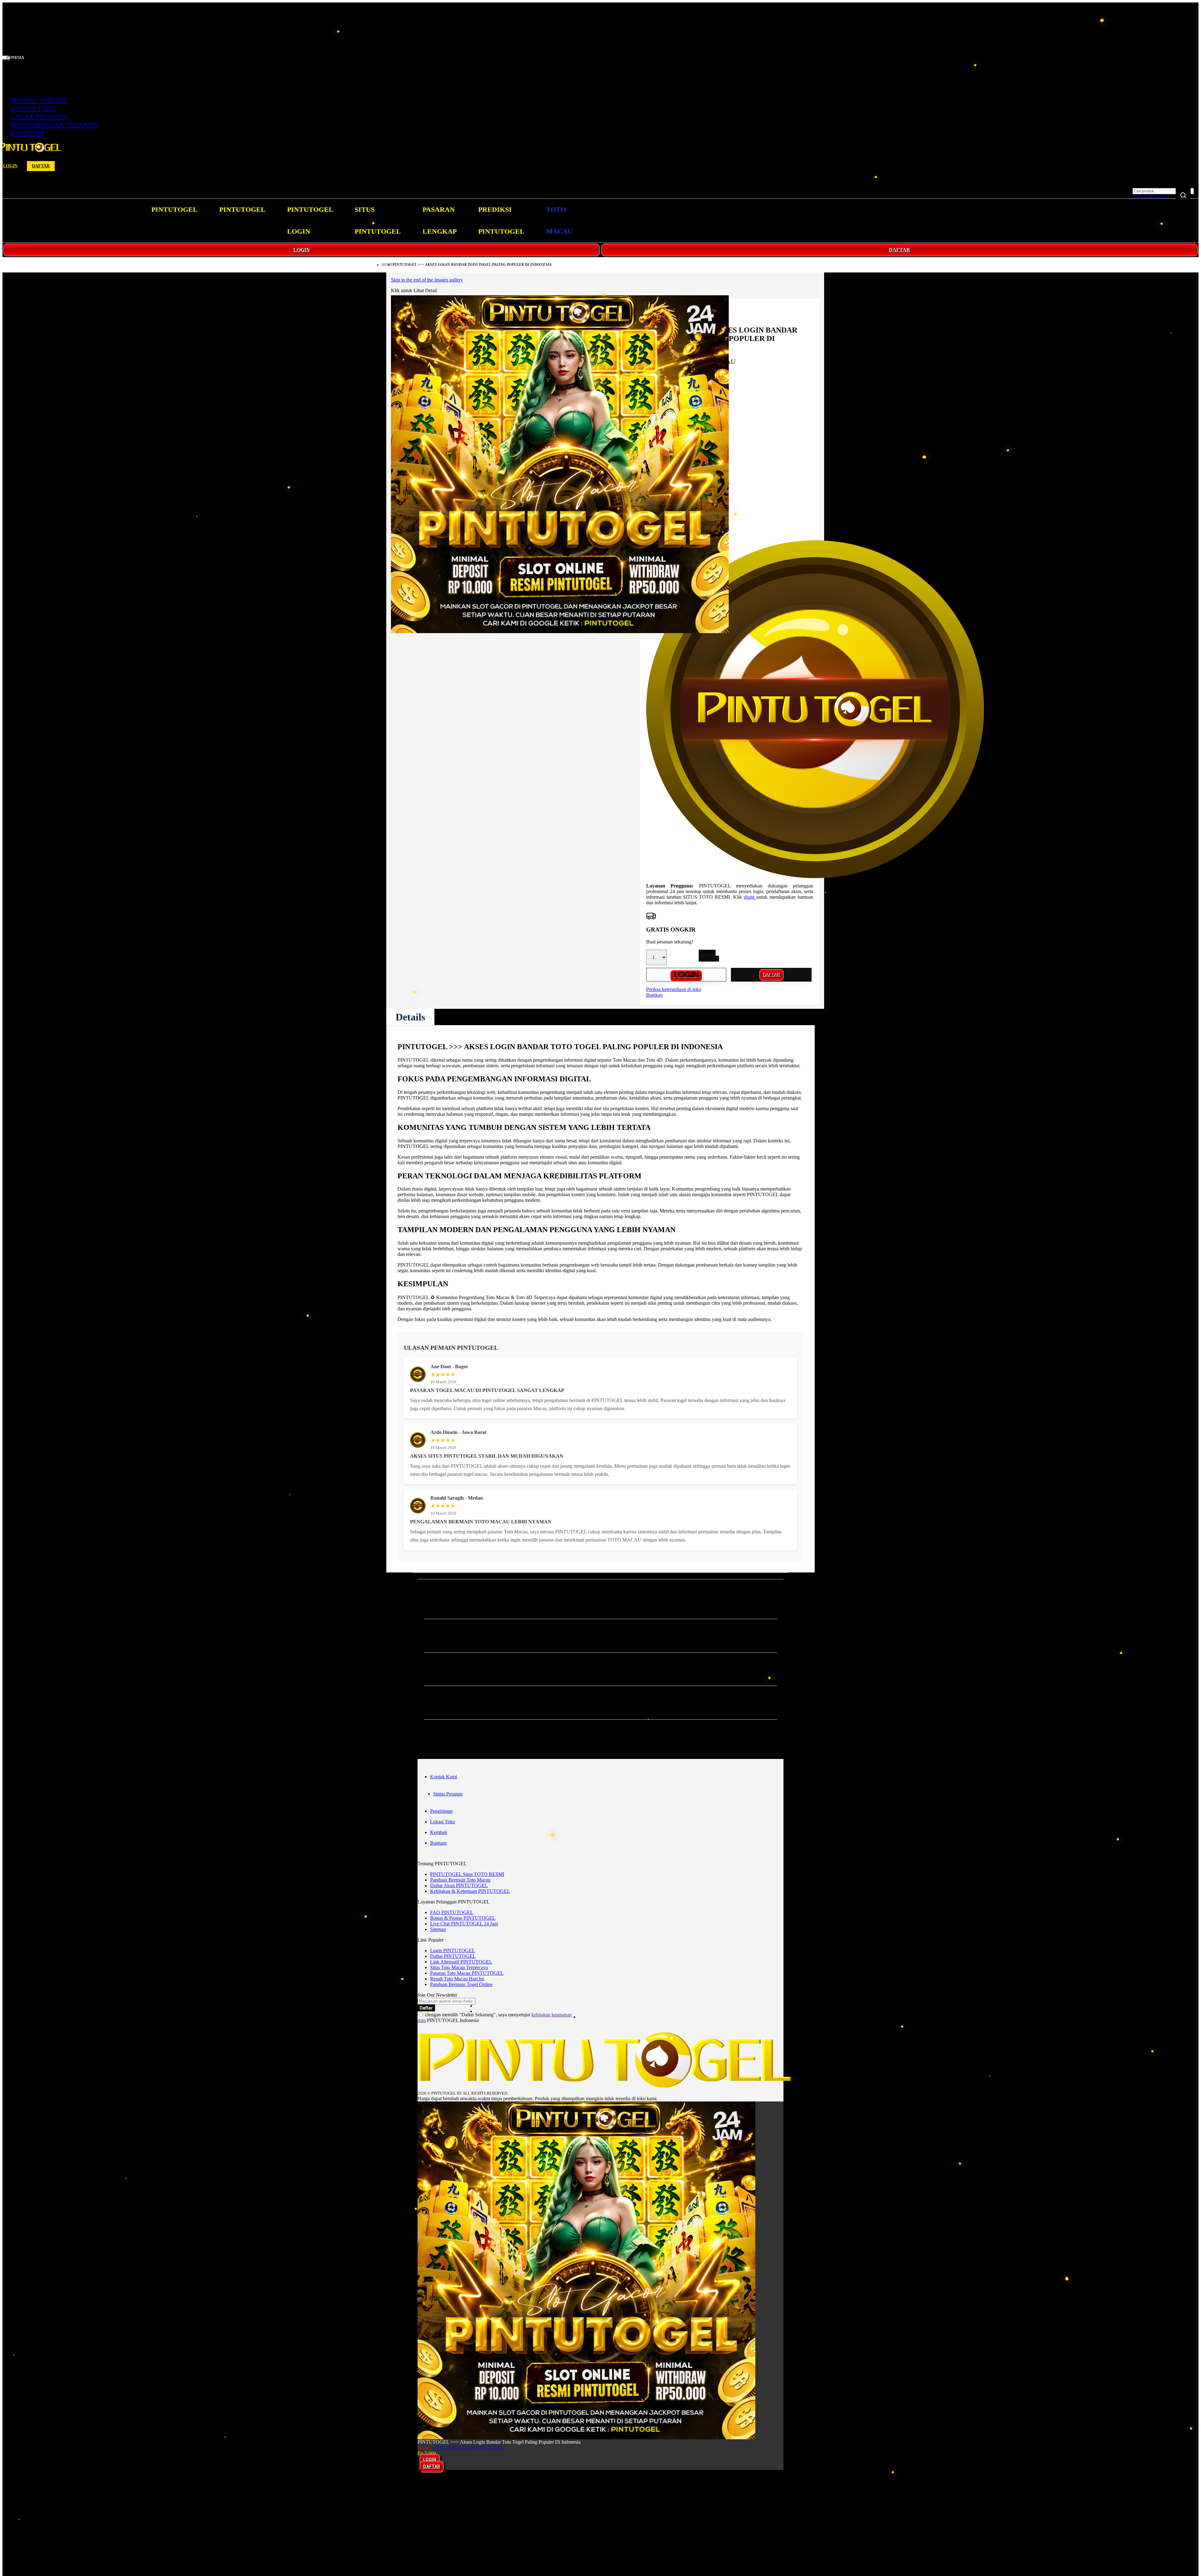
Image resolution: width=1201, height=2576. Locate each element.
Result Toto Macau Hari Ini (457, 1979)
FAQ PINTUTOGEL (452, 1912)
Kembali (438, 1832)
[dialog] (600, 2483)
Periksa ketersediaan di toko (674, 989)
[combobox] (1163, 191)
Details (410, 1017)
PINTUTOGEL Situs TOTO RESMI (467, 1874)
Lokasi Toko (33, 108)
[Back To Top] (420, 2471)
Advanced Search (1151, 196)
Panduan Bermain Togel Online (461, 1984)
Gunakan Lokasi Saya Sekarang (34, 2492)
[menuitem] (175, 210)
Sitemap (438, 1929)
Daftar (41, 166)
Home (387, 265)
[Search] (1183, 195)
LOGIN (302, 250)
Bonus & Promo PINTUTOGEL (463, 1918)
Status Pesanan (448, 1794)
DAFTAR (899, 250)
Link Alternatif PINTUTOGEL (461, 1962)
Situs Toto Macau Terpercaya (459, 1967)
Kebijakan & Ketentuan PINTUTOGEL (470, 1891)
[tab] (410, 1017)
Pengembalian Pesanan (54, 125)
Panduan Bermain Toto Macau (460, 1880)
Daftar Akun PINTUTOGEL (459, 1885)
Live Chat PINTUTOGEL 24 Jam (464, 1924)
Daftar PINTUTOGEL (453, 1956)
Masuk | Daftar (39, 100)
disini (750, 897)
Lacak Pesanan (39, 117)
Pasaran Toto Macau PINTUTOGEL (467, 1973)
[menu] (363, 221)
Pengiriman (441, 1811)
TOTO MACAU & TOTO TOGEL (468, 2448)
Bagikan (654, 995)
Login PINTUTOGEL (453, 1951)
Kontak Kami (443, 1777)
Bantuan (27, 133)
